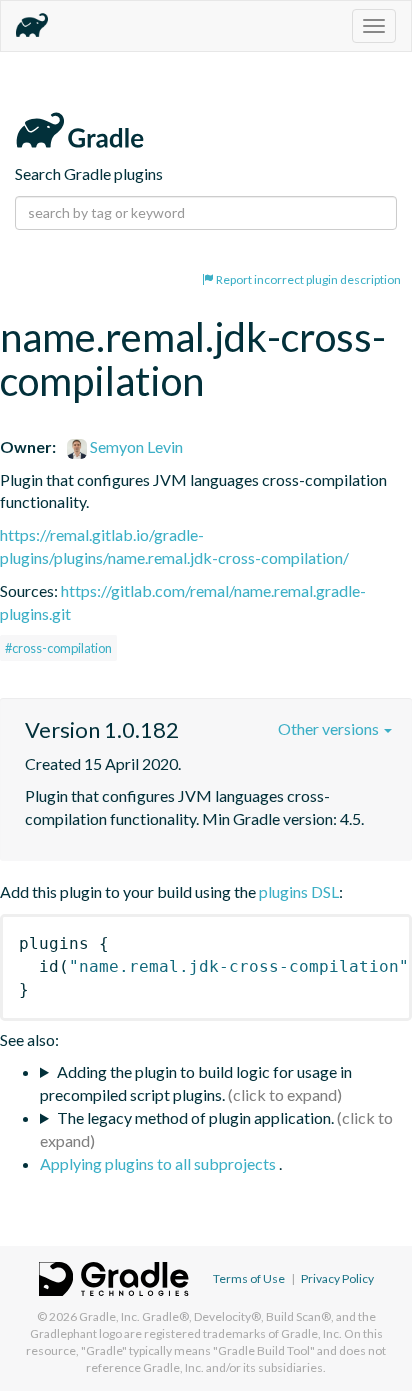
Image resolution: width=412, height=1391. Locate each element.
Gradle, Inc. (109, 1316)
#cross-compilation (58, 648)
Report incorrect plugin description (307, 279)
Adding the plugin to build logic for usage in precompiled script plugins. (196, 1083)
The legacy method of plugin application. (195, 1117)
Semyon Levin (135, 446)
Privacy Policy (337, 1278)
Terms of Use (249, 1278)
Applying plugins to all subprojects (159, 1163)
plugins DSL (299, 891)
